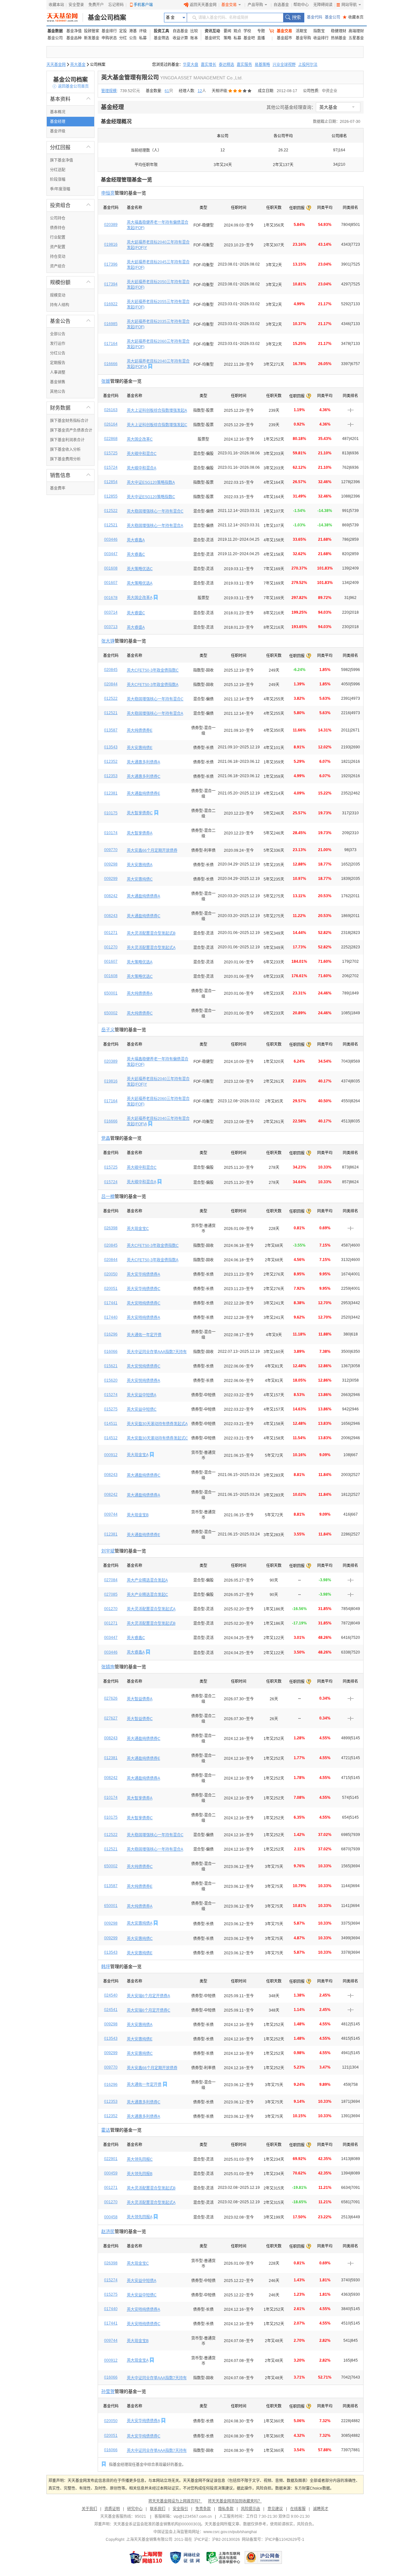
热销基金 (339, 38)
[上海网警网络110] (146, 2557)
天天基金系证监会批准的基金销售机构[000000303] (157, 2524)
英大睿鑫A (136, 540)
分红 (123, 38)
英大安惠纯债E (140, 748)
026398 (111, 1228)
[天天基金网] (65, 18)
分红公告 (58, 353)
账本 (194, 38)
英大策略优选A (140, 583)
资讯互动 (212, 31)
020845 (111, 670)
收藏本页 (353, 17)
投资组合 (70, 205)
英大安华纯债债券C (144, 1289)
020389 (111, 225)
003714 (111, 612)
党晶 (106, 1138)
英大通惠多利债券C (144, 777)
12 (200, 91)
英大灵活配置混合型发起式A (151, 948)
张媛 (106, 381)
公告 (133, 38)
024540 (111, 1995)
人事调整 (58, 372)
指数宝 (319, 31)
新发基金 (92, 38)
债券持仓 (58, 228)
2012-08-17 (287, 91)
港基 (133, 31)
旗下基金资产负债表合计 (71, 430)
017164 (111, 344)
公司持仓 (58, 218)
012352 (111, 762)
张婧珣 (108, 1667)
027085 (111, 1594)
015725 (111, 453)
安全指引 (180, 2509)
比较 (194, 31)
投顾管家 (92, 31)
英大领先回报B (140, 2174)
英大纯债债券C (140, 1013)
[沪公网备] (263, 2557)
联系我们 (158, 2509)
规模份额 (70, 282)
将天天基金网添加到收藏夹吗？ (235, 2501)
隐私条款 (226, 2509)
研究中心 (135, 2509)
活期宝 (301, 31)
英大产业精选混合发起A (147, 1580)
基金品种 (74, 38)
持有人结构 (60, 305)
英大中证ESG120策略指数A (151, 483)
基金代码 (315, 17)
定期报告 (58, 363)
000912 (111, 1455)
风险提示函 (250, 2509)
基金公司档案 (107, 18)
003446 (111, 539)
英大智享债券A (140, 833)
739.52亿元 (130, 91)
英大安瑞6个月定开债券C (149, 2010)
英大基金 (78, 65)
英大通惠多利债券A (143, 762)
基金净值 (74, 31)
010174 (111, 833)
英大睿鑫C (136, 554)
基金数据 (55, 31)
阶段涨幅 (58, 179)
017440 (111, 1317)
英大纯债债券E (140, 730)
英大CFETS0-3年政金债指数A (153, 685)
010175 (111, 813)
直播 (261, 38)
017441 (111, 1303)
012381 (111, 793)
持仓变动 (58, 257)
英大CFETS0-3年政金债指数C (153, 670)
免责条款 (203, 2509)
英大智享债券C (140, 813)
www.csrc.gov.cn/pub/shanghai (230, 2532)
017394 (111, 284)
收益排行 (321, 38)
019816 (111, 244)
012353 (111, 776)
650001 (111, 993)
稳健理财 (339, 31)
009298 (111, 864)
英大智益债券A (140, 1699)
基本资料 (70, 99)
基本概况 (58, 112)
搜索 (294, 18)
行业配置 (58, 237)
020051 (111, 1288)
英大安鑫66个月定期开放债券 (152, 850)
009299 (111, 879)
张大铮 (108, 641)
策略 (227, 38)
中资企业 (330, 91)
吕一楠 (108, 1196)
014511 (111, 1424)
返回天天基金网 (203, 5)
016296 (111, 1334)
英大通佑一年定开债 (144, 1335)
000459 (111, 2173)
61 (167, 91)
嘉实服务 (244, 65)
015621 (111, 1366)
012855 (111, 496)
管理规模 (109, 91)
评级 (143, 31)
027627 (111, 1718)
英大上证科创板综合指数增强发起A (157, 411)
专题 (261, 31)
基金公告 (70, 321)
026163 (111, 410)
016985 (111, 324)
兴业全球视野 (284, 65)
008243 (111, 916)
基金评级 (58, 131)
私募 (143, 38)
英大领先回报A (139, 2217)
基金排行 (109, 31)
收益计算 (180, 38)
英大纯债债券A (140, 993)
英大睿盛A (136, 627)
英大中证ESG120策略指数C (151, 497)
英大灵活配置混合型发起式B (151, 933)
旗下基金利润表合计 (67, 440)
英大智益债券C (140, 1719)
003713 (111, 627)
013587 (111, 730)
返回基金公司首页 (71, 86)
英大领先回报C (140, 2159)
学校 (247, 31)
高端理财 (356, 31)
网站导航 (349, 5)
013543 (111, 747)
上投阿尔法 (308, 65)
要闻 (227, 31)
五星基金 (356, 38)
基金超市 (284, 38)
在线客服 (298, 2509)
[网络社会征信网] (185, 2557)
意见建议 (275, 2509)
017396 (111, 264)
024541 (111, 2010)
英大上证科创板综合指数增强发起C (157, 425)
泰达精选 (226, 65)
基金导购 (303, 38)
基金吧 (249, 38)
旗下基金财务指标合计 (69, 421)
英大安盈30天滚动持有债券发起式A (157, 1424)
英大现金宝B (138, 1515)
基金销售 (58, 382)
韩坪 (106, 1966)
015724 (111, 467)
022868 (111, 439)
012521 (111, 525)
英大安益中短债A (142, 1395)
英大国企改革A (139, 598)
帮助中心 (301, 5)
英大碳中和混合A (142, 468)
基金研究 (212, 38)
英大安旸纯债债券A (143, 1318)
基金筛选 (161, 38)
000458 (111, 2217)
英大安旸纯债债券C (144, 1303)
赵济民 (108, 2231)
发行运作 (58, 344)
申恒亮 (108, 193)
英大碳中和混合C (142, 454)
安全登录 (76, 5)
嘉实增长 (209, 65)
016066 (111, 1352)
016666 (111, 364)
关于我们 (89, 2509)
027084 (111, 1580)
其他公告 (58, 392)
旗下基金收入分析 (65, 450)
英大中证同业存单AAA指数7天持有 (157, 1352)
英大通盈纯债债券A (143, 896)
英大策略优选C (140, 569)
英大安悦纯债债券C (144, 1366)
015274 (111, 1395)
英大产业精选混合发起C (148, 1595)
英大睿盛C (136, 613)
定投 (123, 31)
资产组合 (58, 266)
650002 (111, 1013)
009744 (111, 1514)
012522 (111, 511)
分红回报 (70, 147)
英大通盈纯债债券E (143, 794)
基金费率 (58, 488)
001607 (111, 583)
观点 (237, 31)
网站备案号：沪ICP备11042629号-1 (273, 2540)
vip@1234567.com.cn (193, 2516)
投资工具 (161, 31)
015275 (111, 1409)
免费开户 (96, 5)
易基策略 (262, 65)
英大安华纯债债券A (143, 1274)
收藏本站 (56, 5)
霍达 (106, 2130)
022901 (111, 2159)
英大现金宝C (138, 1229)
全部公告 (58, 334)
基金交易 (229, 5)
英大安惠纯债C (140, 879)
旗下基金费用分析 (65, 459)
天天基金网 (56, 65)
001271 (111, 933)
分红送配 (58, 170)
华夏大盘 (191, 65)
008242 (111, 896)
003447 (111, 554)
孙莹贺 (108, 2391)
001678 (111, 598)
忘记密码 (116, 5)
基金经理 (58, 122)
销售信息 (70, 475)
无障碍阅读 (323, 5)
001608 (111, 568)
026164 (111, 424)
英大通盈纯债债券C (144, 916)
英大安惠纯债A (140, 865)
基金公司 (332, 17)
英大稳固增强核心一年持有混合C (155, 511)
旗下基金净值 (61, 160)
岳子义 (108, 1030)
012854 (111, 482)
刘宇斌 (108, 1551)
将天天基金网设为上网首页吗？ (175, 2501)
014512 (111, 1438)
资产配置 (58, 247)
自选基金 (281, 5)
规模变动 (58, 295)
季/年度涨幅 (60, 189)
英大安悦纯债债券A (143, 1381)
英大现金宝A (138, 1455)
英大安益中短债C (142, 1409)
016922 (111, 304)
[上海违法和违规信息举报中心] (224, 2557)
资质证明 (112, 2509)
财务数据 (70, 408)
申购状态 (109, 38)
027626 (111, 1698)
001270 (111, 947)
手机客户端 (143, 5)
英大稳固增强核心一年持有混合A (155, 526)
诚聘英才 (321, 2509)
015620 (111, 1380)
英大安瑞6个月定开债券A (148, 1996)
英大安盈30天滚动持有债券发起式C (157, 1438)
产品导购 (255, 5)
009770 (111, 850)
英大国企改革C (140, 439)
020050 (111, 1274)
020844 (111, 684)
